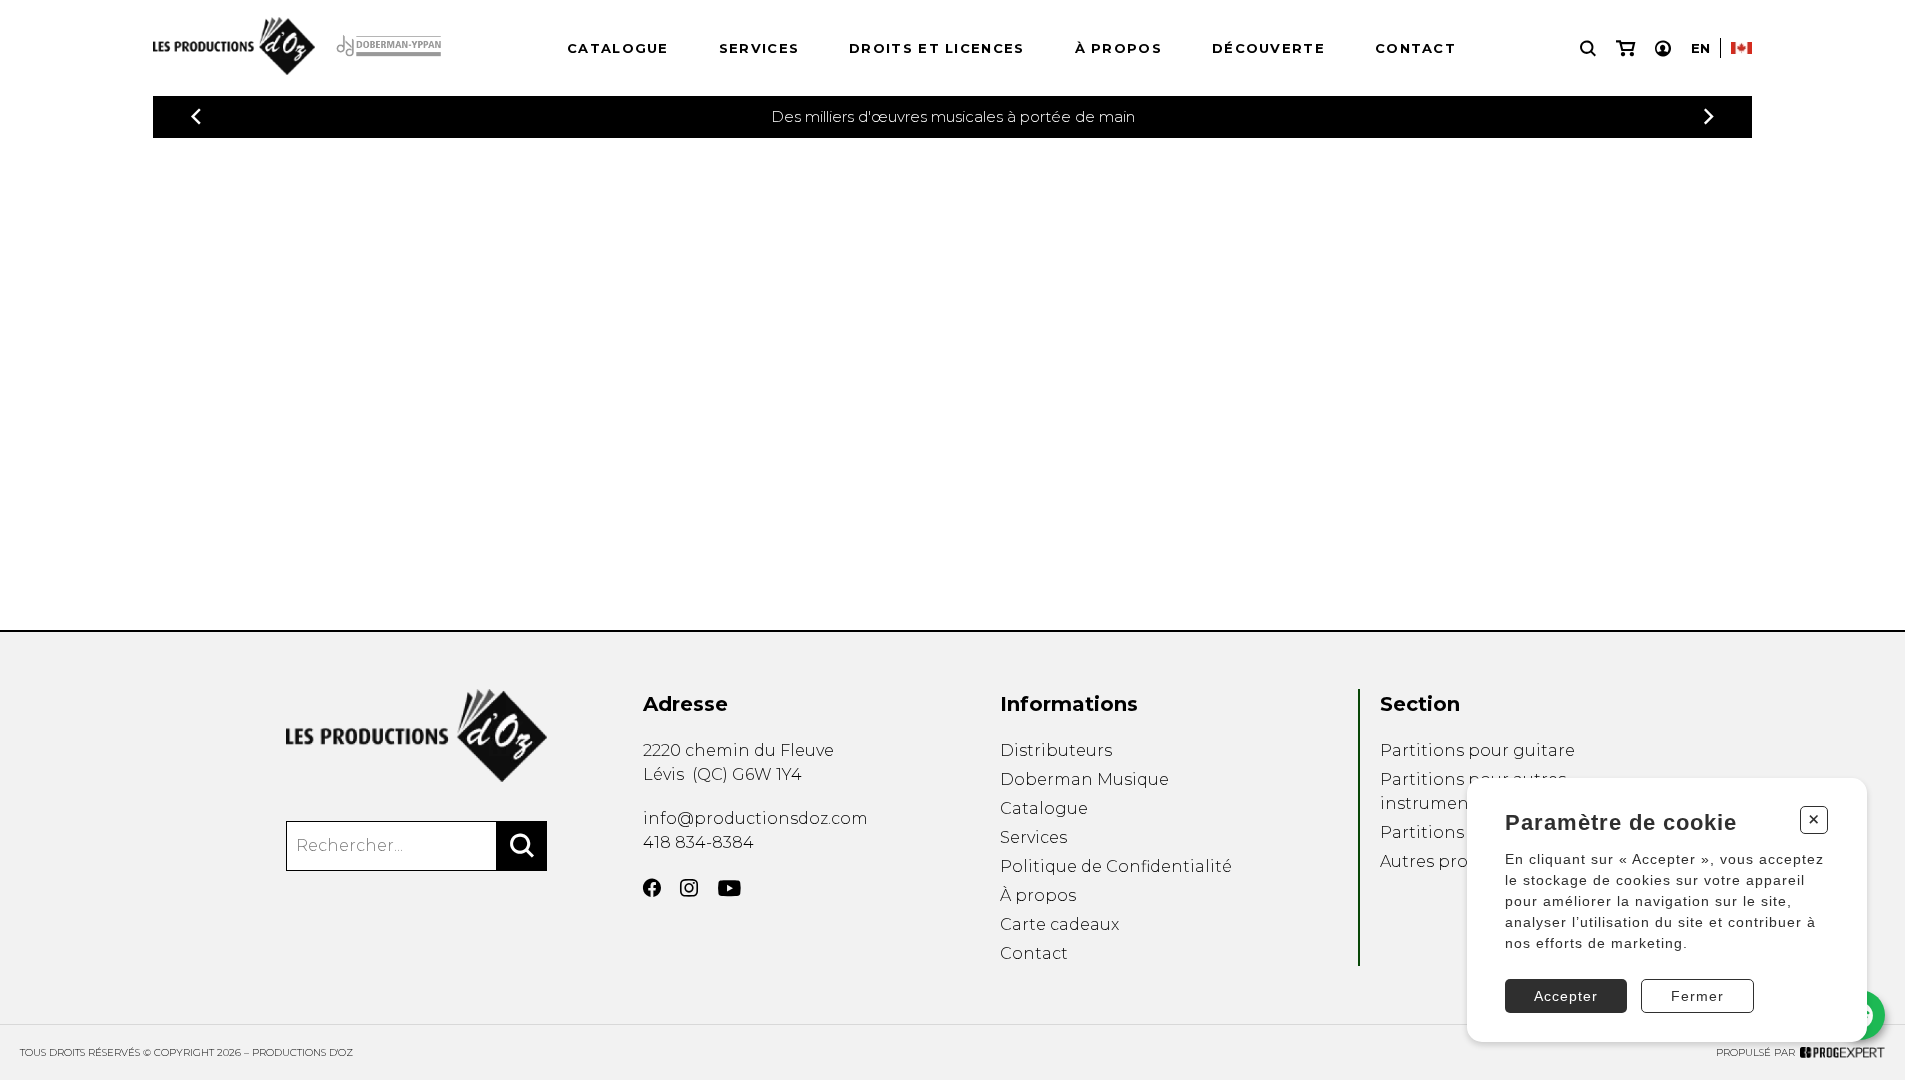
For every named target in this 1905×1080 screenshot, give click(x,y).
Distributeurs (1056, 750)
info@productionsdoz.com (755, 818)
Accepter (1566, 996)
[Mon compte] (1663, 48)
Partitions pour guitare (1477, 750)
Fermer (1697, 996)
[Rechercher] (522, 846)
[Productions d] (416, 735)
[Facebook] (652, 888)
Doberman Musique (1084, 779)
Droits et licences (936, 48)
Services (759, 48)
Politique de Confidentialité (1116, 866)
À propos (1118, 48)
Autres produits (1445, 861)
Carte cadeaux (1059, 924)
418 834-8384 (698, 842)
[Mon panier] (1625, 48)
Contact (1415, 48)
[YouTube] (729, 888)
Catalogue (618, 48)
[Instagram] (689, 888)
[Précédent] (196, 116)
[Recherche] (1588, 48)
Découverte (1268, 48)
